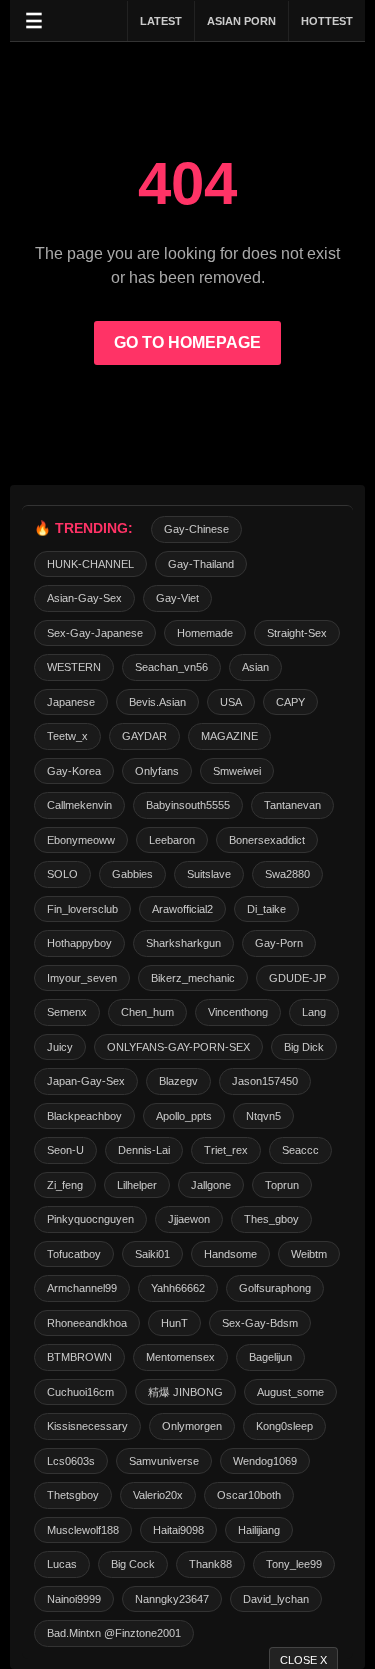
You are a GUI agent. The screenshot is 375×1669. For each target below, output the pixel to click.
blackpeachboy (84, 1116)
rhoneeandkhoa (87, 1323)
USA (231, 702)
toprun (282, 1185)
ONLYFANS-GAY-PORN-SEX (178, 1047)
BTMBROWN (79, 1357)
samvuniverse (164, 1461)
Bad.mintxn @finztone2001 (114, 1633)
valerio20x (158, 1495)
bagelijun (270, 1357)
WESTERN (74, 667)
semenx (67, 1012)
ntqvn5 (263, 1116)
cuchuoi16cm (80, 1392)
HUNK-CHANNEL (90, 564)
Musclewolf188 (83, 1530)
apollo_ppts (184, 1116)
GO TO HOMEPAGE (187, 342)
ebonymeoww (81, 840)
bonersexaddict (267, 840)
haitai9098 (178, 1530)
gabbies (132, 874)
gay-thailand (201, 564)
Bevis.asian (157, 702)
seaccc (300, 1150)
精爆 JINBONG (185, 1392)
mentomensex (180, 1357)
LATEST (161, 21)
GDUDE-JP (297, 978)
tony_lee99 (294, 1564)
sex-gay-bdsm (260, 1323)
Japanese (71, 702)
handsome (230, 1254)
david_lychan (276, 1599)
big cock (133, 1564)
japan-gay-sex (86, 1081)
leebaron (172, 840)
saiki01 (152, 1254)
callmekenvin (79, 805)
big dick (304, 1047)
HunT (174, 1323)
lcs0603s (71, 1461)
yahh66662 (178, 1288)
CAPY (290, 702)
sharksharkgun (183, 943)
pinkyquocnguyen (90, 1219)
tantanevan (292, 805)
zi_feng (65, 1185)
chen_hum (147, 1012)
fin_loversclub (82, 909)
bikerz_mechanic (193, 978)
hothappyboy (79, 943)
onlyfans (157, 771)
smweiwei (237, 771)
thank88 (210, 1564)
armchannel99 (82, 1288)
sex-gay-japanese (95, 633)
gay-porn (279, 943)
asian (255, 667)
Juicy (60, 1047)
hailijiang (259, 1530)
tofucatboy (74, 1254)
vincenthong (238, 1012)
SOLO (62, 874)
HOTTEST (327, 21)
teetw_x (67, 736)
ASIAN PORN (241, 21)
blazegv (178, 1081)
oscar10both (249, 1495)
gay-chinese (196, 529)
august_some (290, 1392)
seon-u (65, 1150)
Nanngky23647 (172, 1599)
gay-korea (74, 771)
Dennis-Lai (144, 1150)
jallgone (211, 1185)
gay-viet (177, 598)
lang (314, 1012)
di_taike (266, 909)
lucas (62, 1564)
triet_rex (226, 1150)
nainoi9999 (74, 1599)
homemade (205, 633)
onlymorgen (192, 1426)
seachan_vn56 (171, 667)
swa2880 (287, 874)
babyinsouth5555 (188, 805)
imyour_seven (82, 978)
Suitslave (209, 874)
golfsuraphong (275, 1288)
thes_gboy (271, 1219)
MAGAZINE (229, 736)
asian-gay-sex (84, 598)
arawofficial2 (182, 909)
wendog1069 (265, 1461)
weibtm (309, 1254)
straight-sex (297, 633)
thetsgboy (73, 1495)
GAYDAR (144, 736)
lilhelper (137, 1185)
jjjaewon (189, 1219)
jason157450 (265, 1081)
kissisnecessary (87, 1426)
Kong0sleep (284, 1426)
